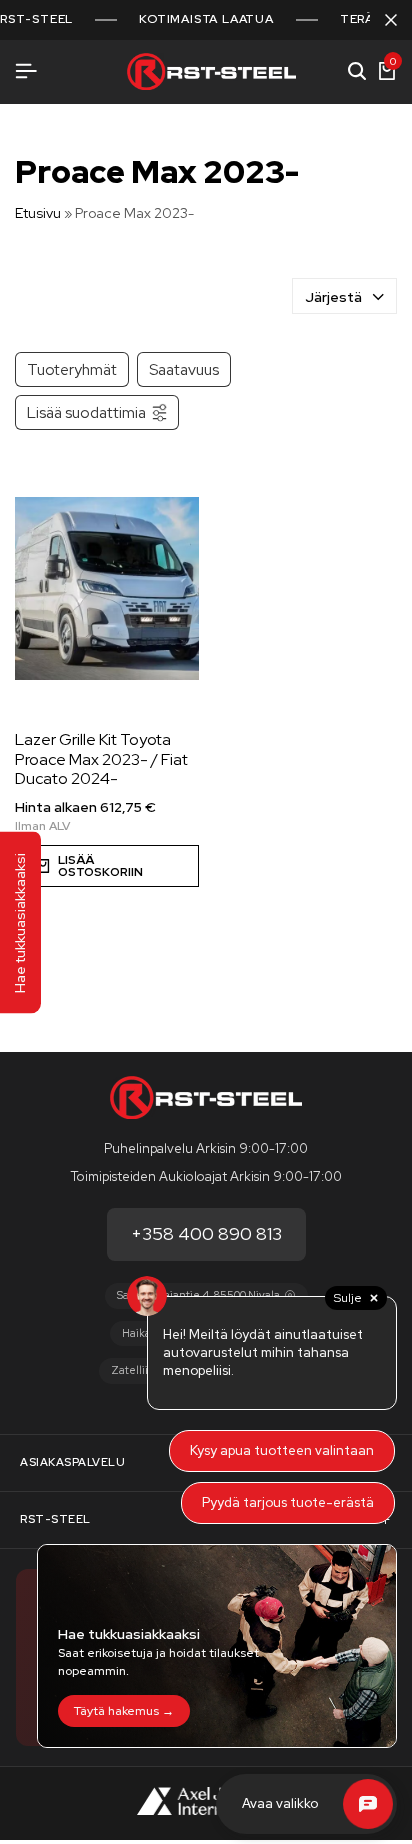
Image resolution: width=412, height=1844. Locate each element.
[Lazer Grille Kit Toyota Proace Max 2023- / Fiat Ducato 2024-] (107, 588)
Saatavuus (184, 369)
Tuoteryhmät (72, 369)
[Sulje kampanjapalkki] (391, 20)
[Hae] (357, 72)
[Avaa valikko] (26, 71)
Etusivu (38, 213)
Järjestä (333, 297)
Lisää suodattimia (86, 412)
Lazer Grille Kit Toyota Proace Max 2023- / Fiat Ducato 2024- (101, 759)
